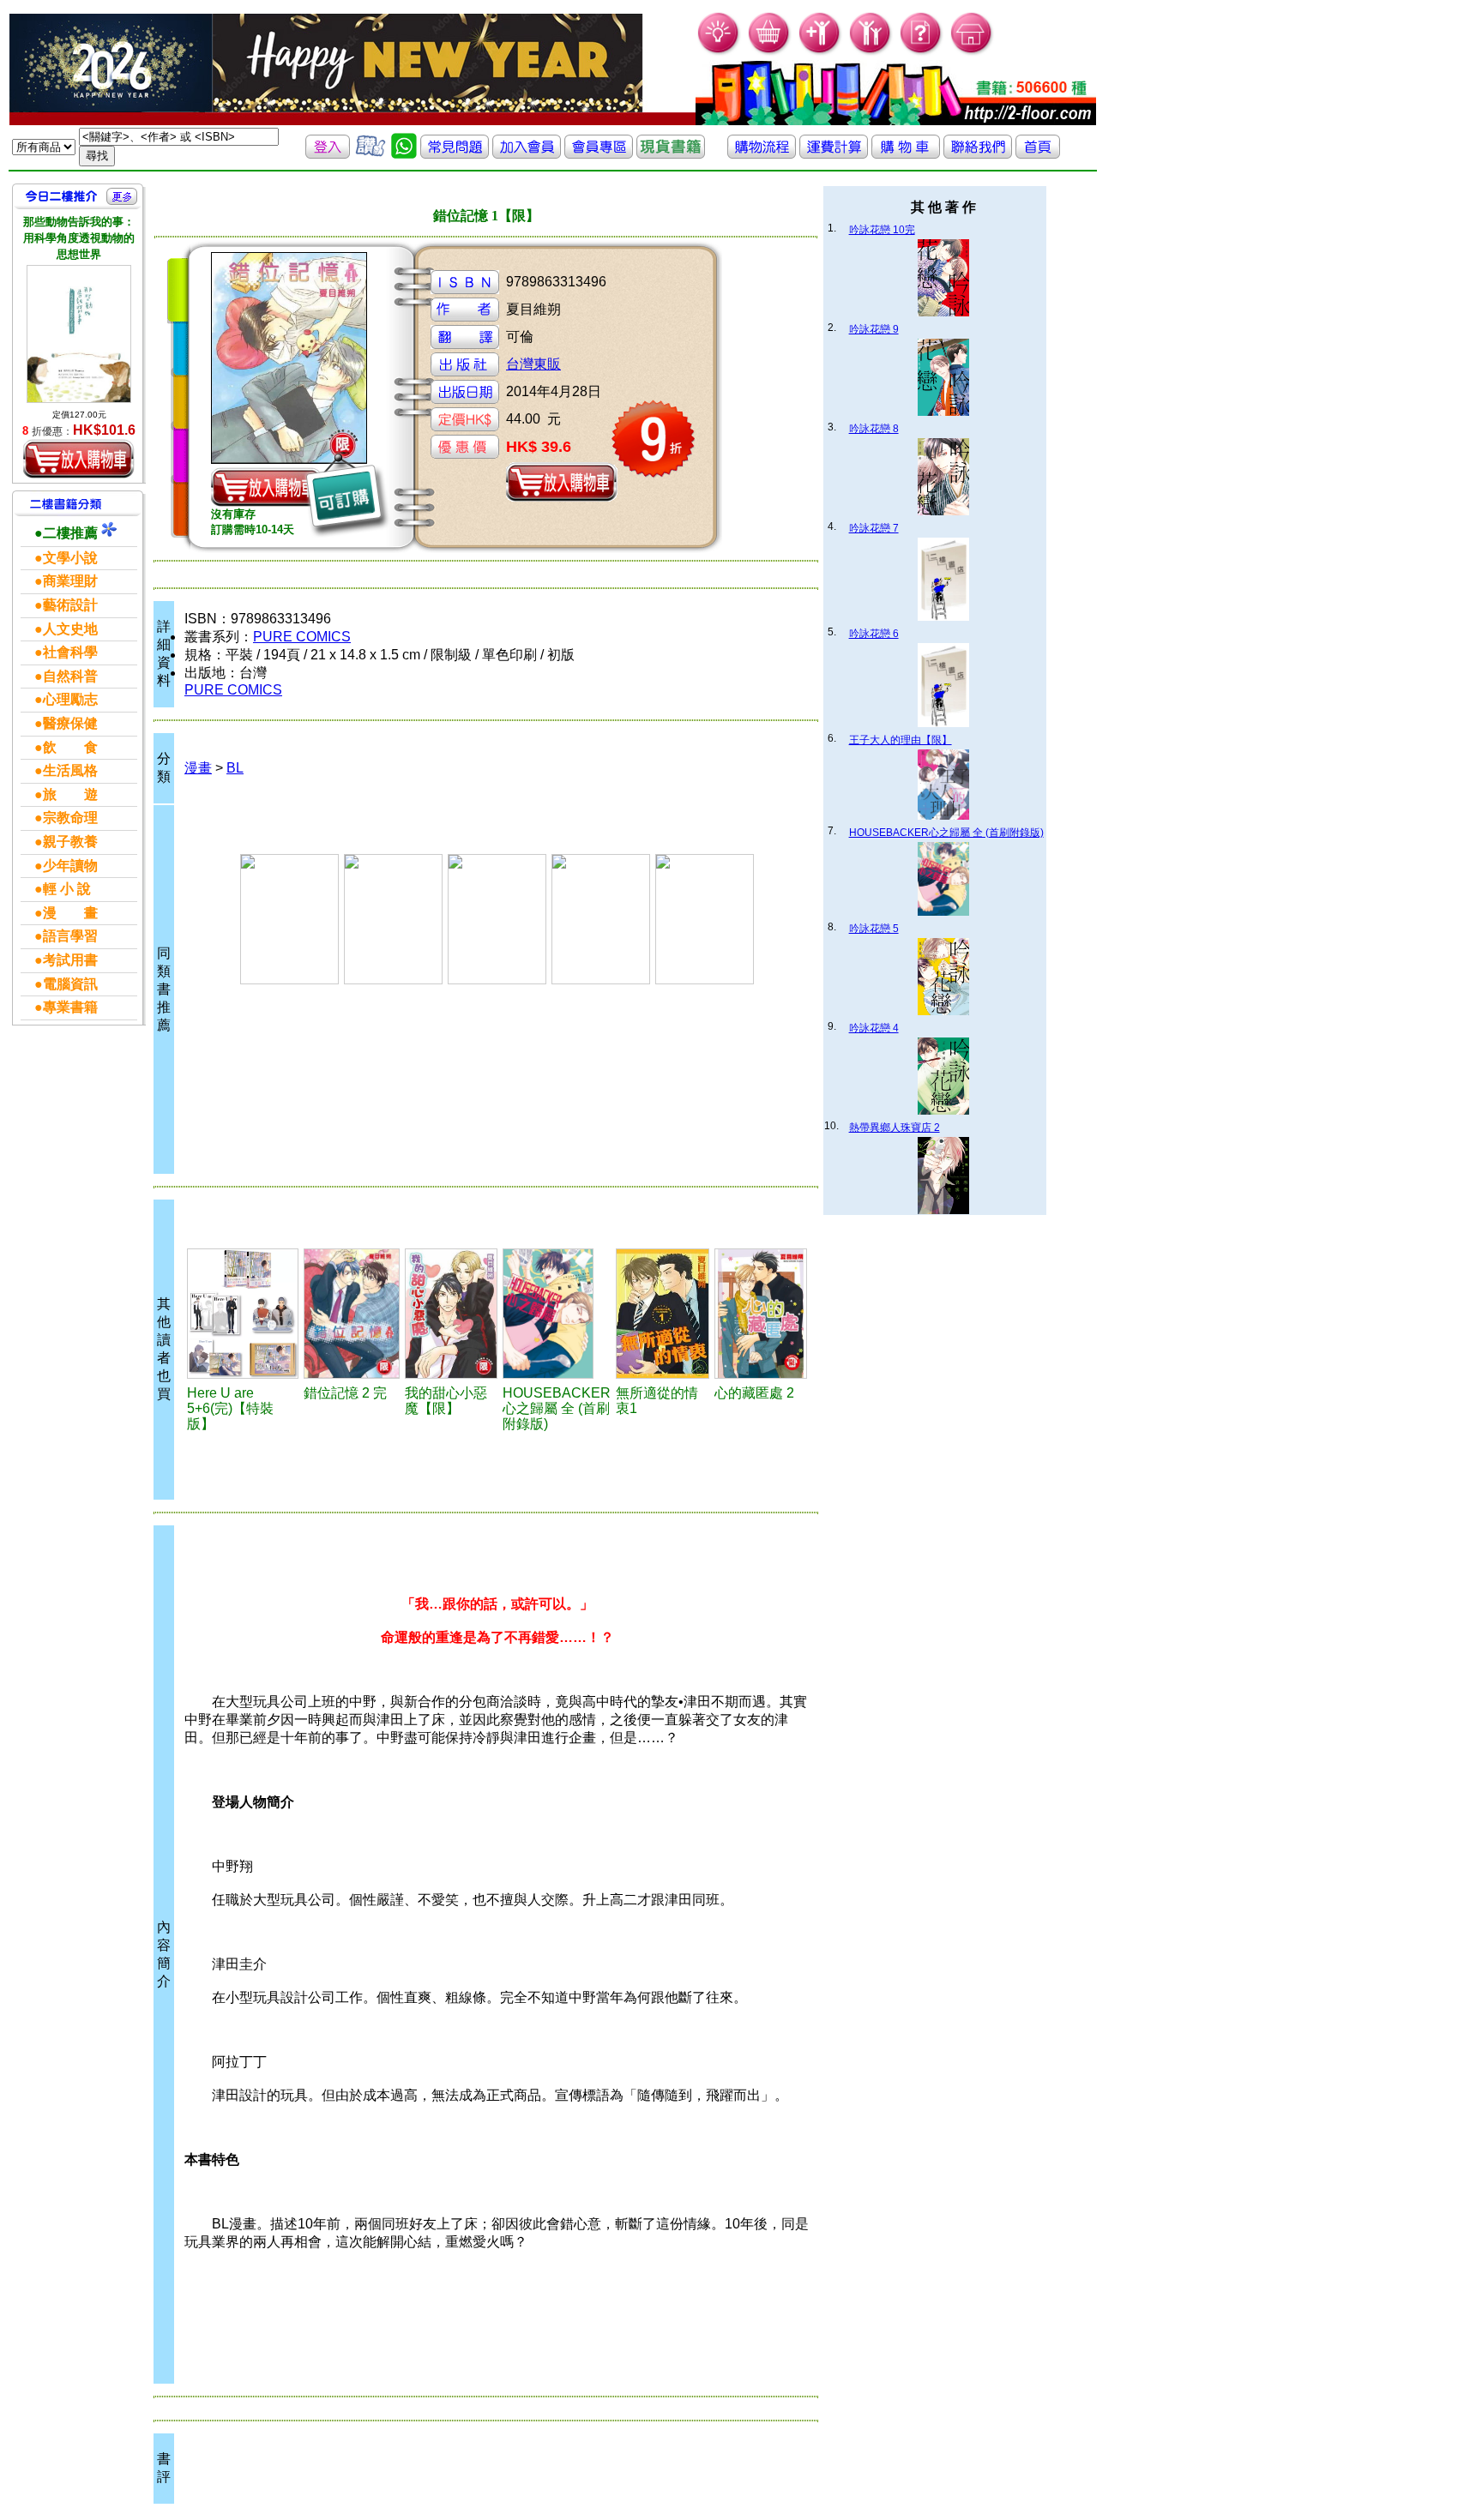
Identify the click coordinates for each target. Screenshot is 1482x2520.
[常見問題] (922, 52)
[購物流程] (762, 154)
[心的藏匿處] (761, 1314)
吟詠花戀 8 (874, 429)
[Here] (243, 1314)
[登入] (328, 154)
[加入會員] (820, 52)
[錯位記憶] (351, 1314)
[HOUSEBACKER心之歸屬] (557, 1314)
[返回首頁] (1038, 154)
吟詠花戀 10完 (882, 230)
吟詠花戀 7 (874, 528)
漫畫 (198, 768)
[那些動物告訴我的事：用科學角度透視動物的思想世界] (79, 334)
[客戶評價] (370, 154)
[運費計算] (834, 154)
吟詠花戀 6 (874, 634)
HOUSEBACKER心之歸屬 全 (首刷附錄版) (946, 833)
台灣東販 (533, 364)
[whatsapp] (404, 154)
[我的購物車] (770, 52)
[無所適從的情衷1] (663, 1314)
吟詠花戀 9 (874, 329)
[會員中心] (871, 52)
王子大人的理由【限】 (901, 740)
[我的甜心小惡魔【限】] (451, 1314)
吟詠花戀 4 (874, 1028)
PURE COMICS (302, 637)
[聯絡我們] (978, 154)
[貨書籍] (671, 154)
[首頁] (972, 52)
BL (235, 768)
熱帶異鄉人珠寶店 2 (895, 1128)
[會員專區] (599, 154)
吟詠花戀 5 (874, 929)
